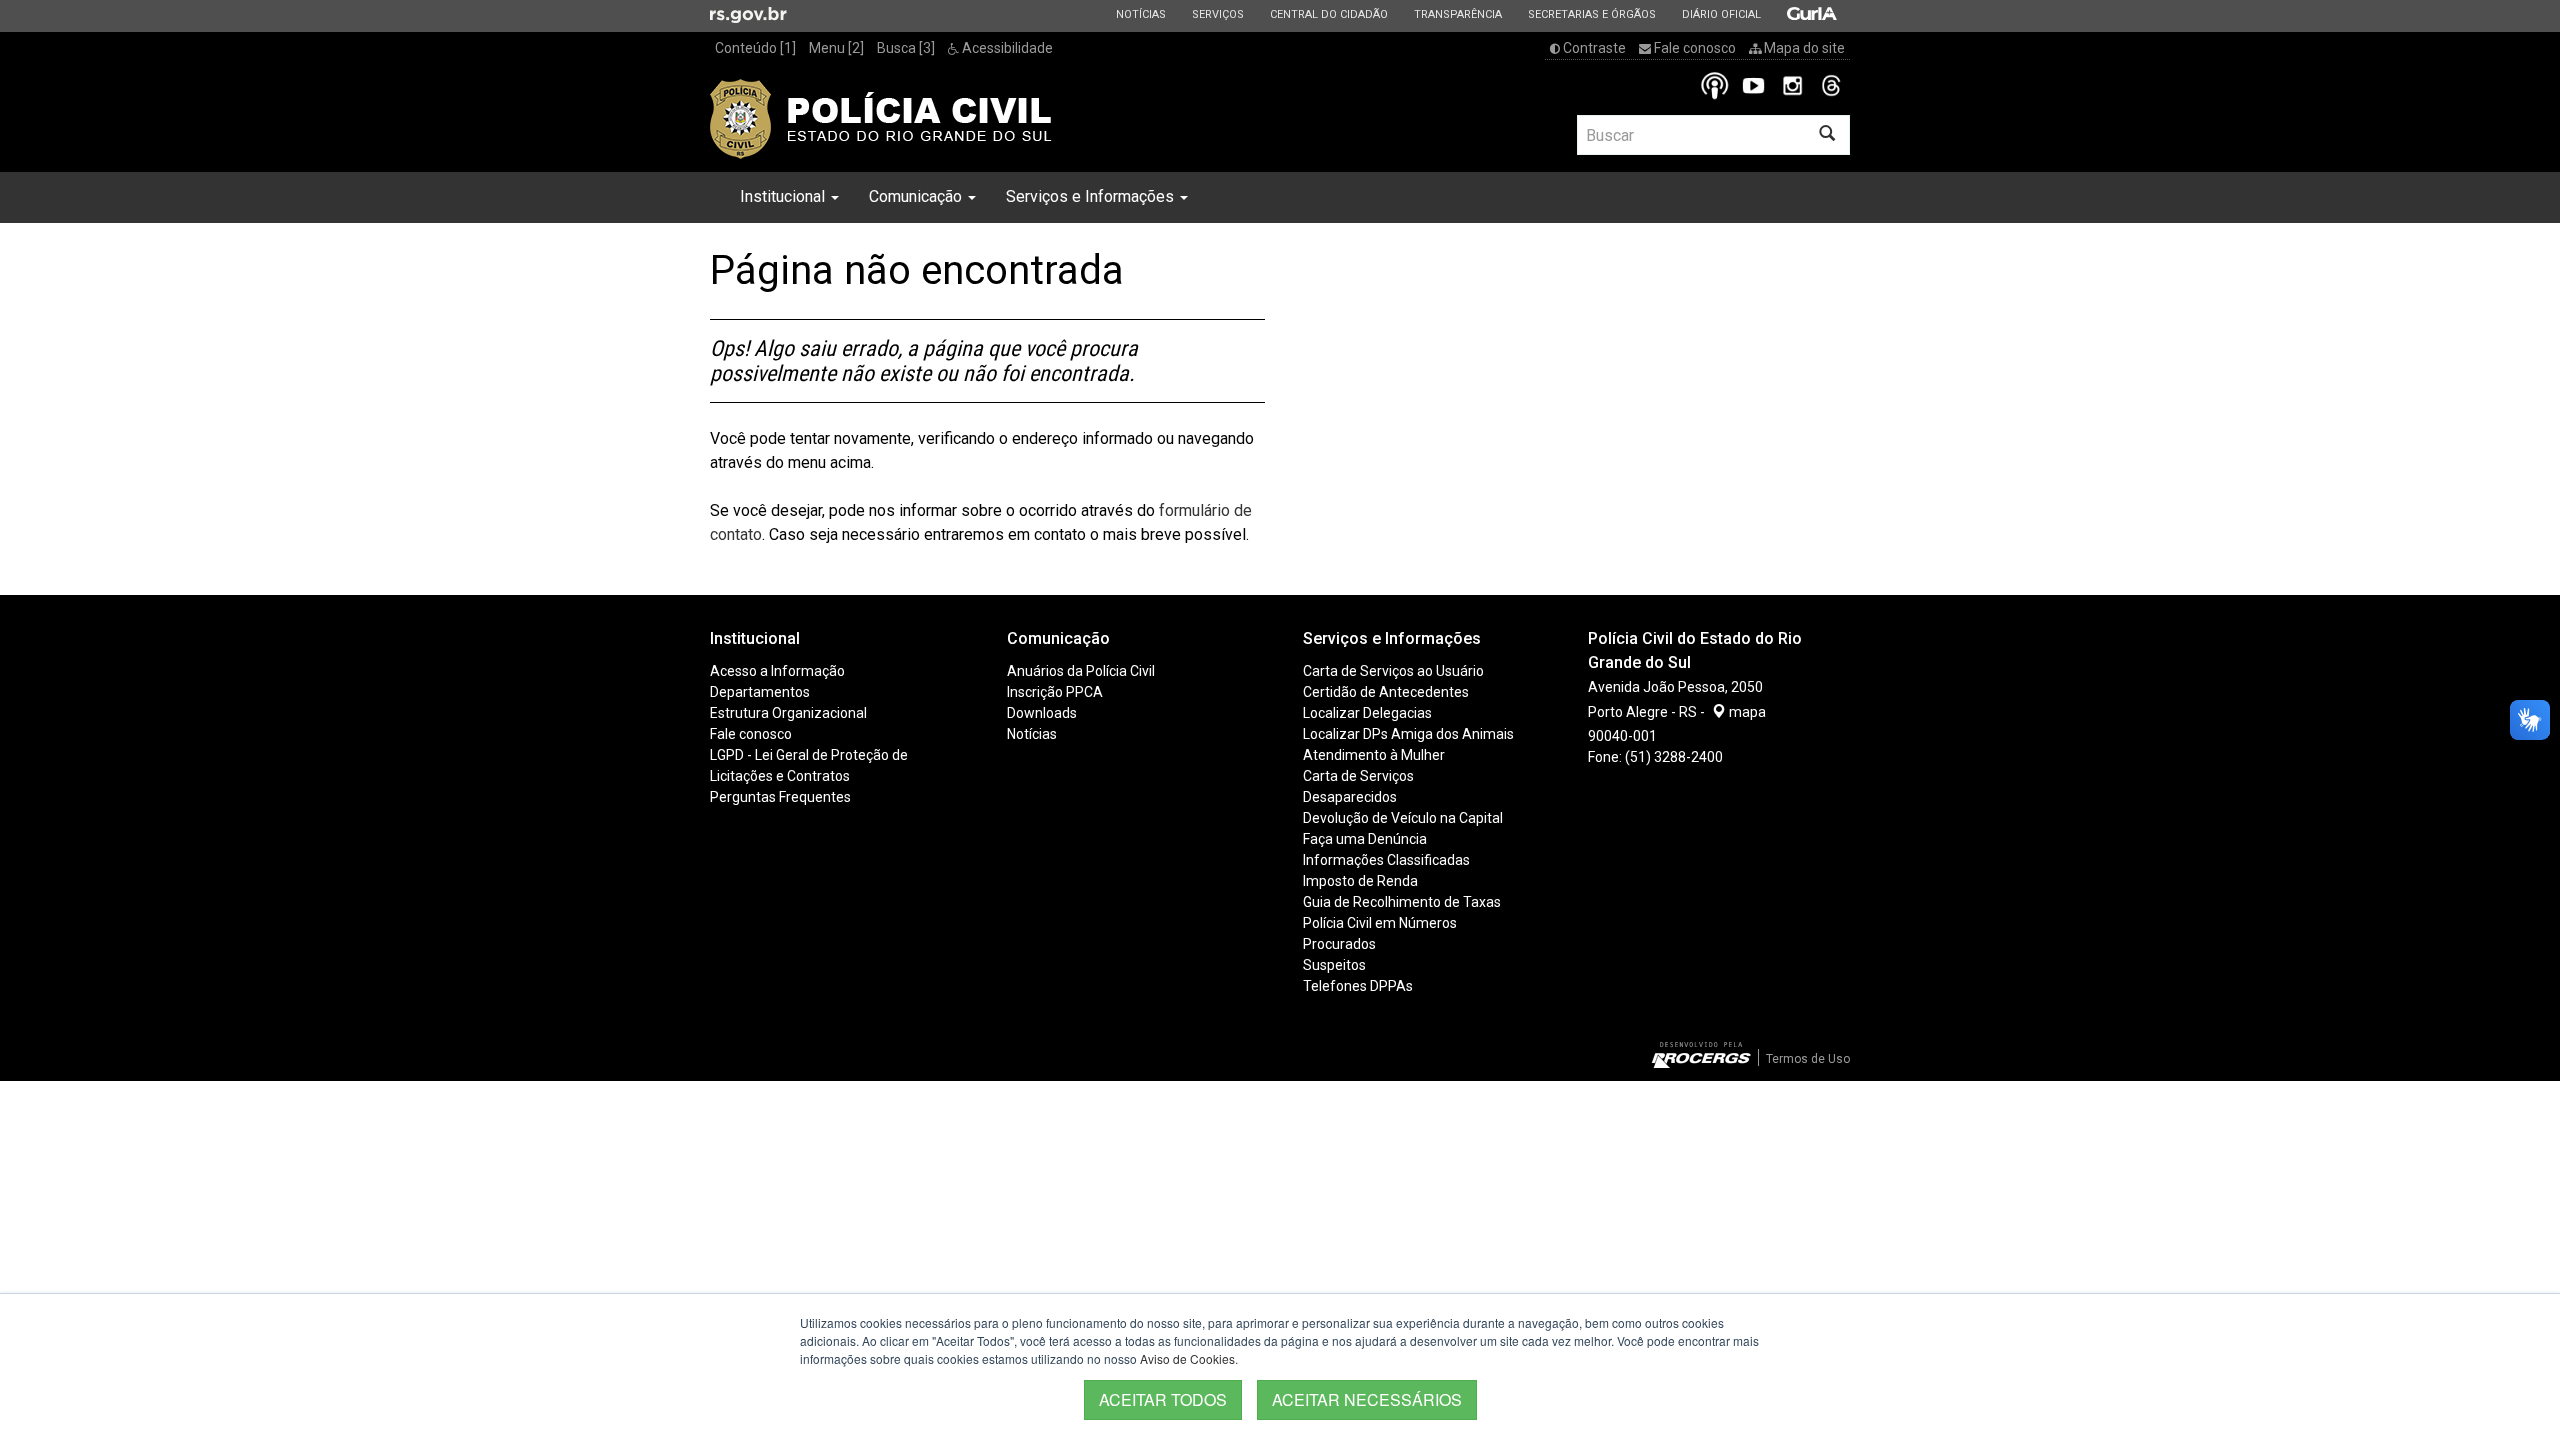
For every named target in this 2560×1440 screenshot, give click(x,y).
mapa (1746, 712)
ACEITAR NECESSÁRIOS (1367, 1399)
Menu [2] (836, 48)
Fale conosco (1693, 48)
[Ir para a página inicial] (881, 119)
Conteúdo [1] (755, 48)
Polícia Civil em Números (1380, 923)
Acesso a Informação (777, 671)
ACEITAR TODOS (1163, 1399)
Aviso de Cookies (1187, 1358)
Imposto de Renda (1360, 881)
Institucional (784, 196)
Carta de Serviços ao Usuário (1393, 671)
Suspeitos (1334, 965)
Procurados (1339, 944)
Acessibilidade (1006, 48)
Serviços (1217, 14)
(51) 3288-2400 (1674, 757)
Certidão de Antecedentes (1386, 692)
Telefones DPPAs (1358, 986)
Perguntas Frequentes (780, 797)
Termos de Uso (1808, 1059)
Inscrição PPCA (1055, 692)
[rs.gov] (748, 14)
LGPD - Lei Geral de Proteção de (809, 755)
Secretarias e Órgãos (1591, 14)
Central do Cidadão (1328, 14)
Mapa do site (1803, 48)
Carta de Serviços (1358, 776)
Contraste (1593, 48)
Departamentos (760, 692)
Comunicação (917, 196)
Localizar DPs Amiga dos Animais (1408, 734)
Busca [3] (906, 48)
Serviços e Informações (1092, 196)
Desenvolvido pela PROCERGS (1701, 1055)
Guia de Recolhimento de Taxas (1402, 902)
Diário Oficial (1721, 14)
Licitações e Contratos (780, 776)
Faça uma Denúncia (1365, 839)
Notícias (1140, 14)
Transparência (1457, 14)
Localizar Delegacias (1367, 713)
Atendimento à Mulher (1374, 755)
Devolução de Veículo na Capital (1403, 818)
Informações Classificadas (1386, 860)
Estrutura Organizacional (788, 713)
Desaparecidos (1350, 797)
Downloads (1042, 713)
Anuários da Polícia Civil (1081, 671)
